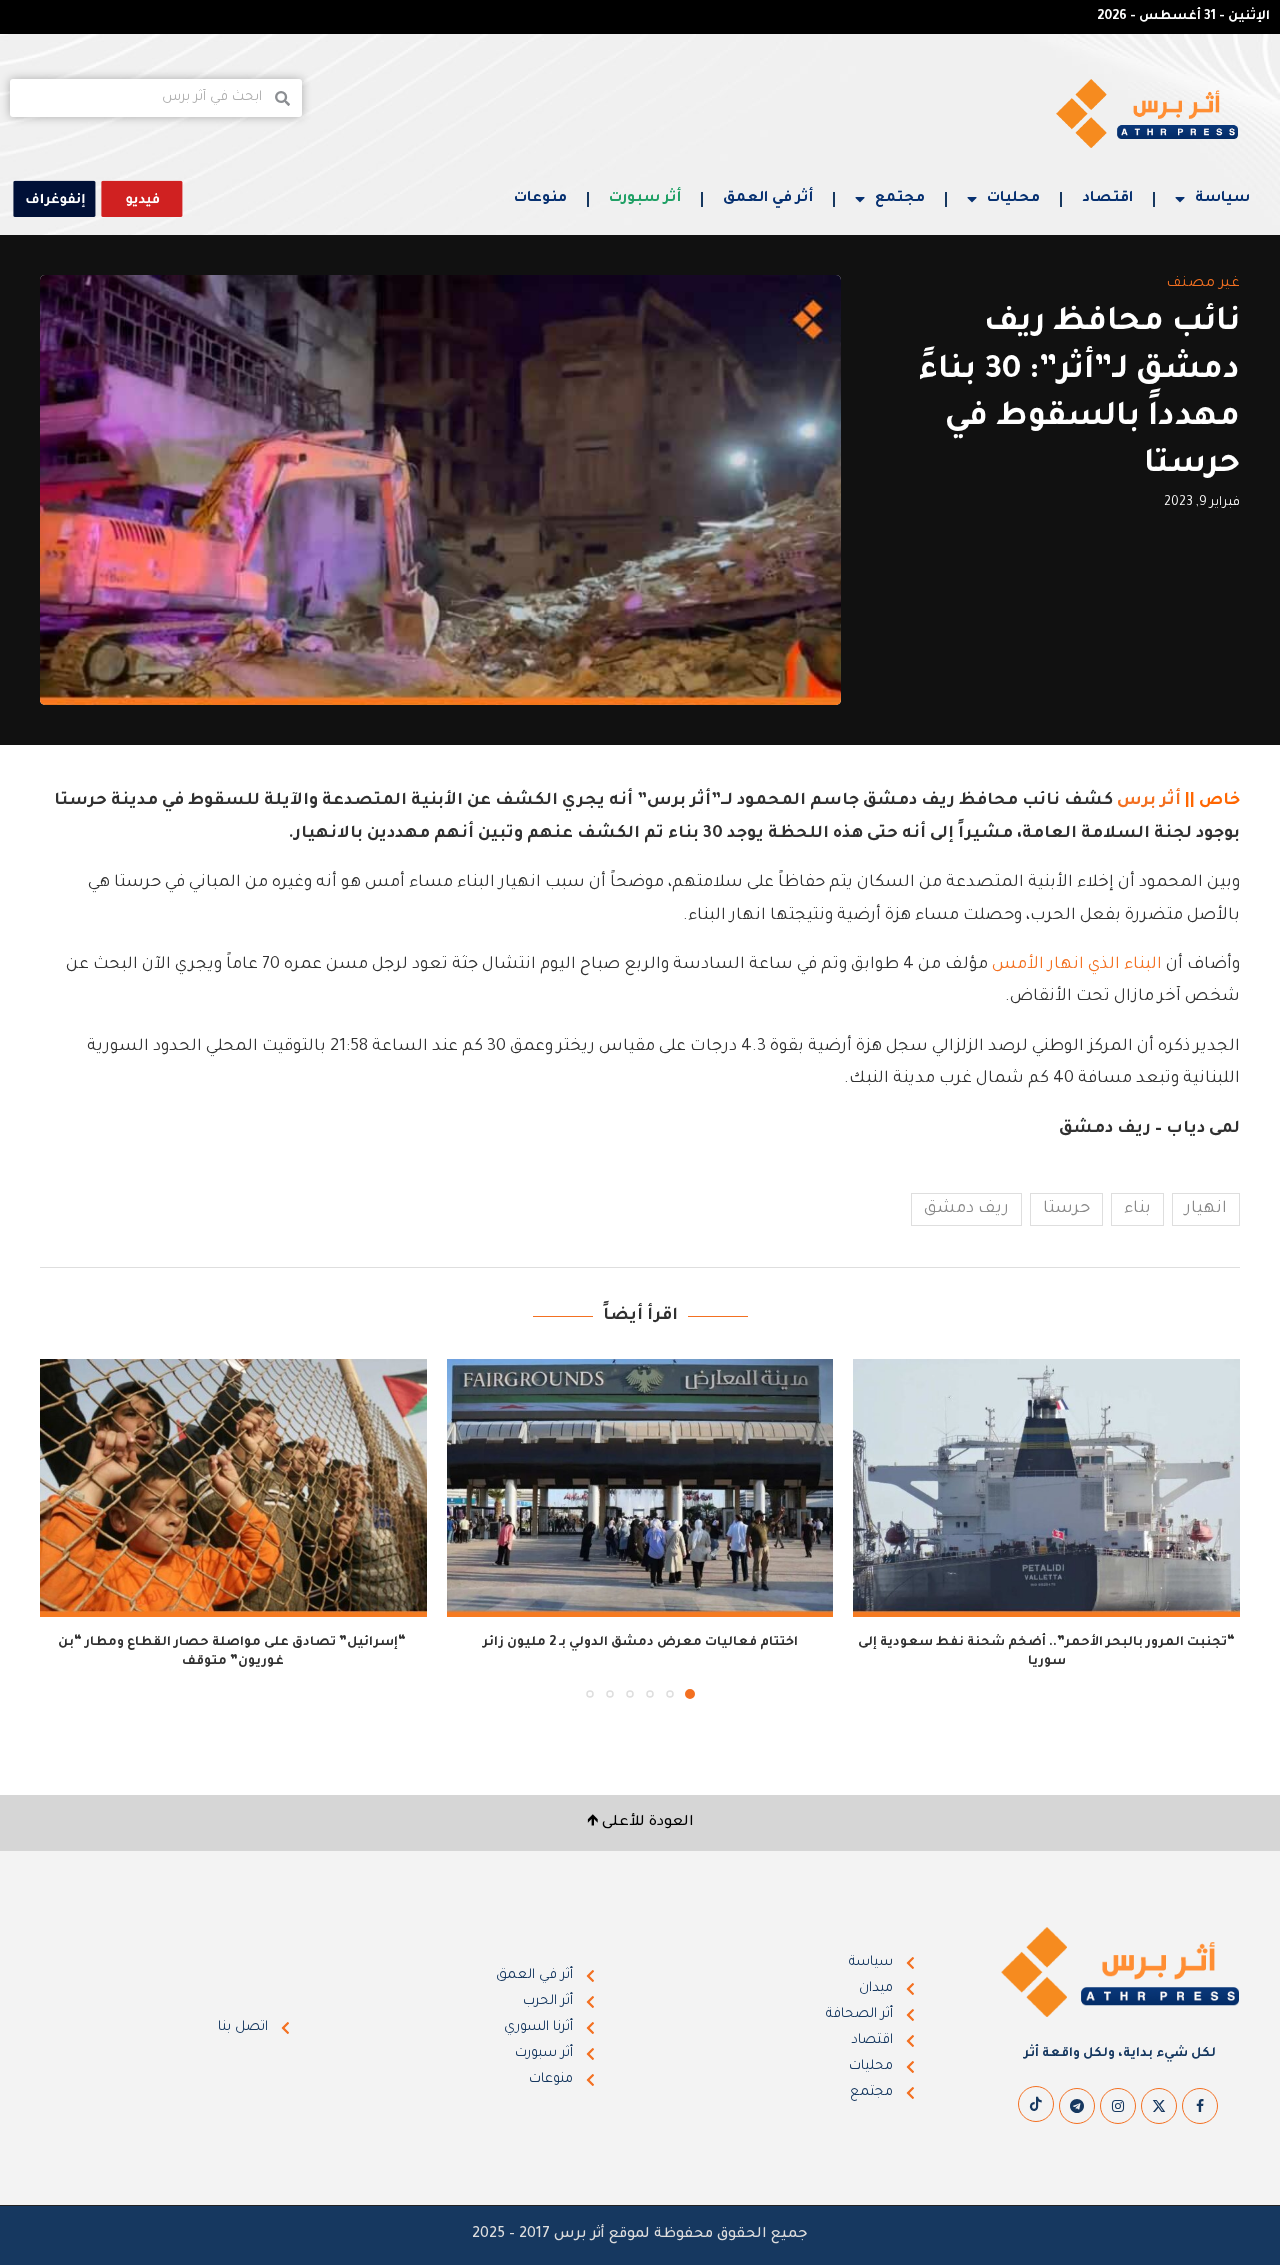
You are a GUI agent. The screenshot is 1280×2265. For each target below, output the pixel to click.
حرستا (1066, 1209)
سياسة (1222, 199)
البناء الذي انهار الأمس (1077, 965)
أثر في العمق (768, 199)
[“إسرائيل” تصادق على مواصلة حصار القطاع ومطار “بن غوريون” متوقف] (233, 1488)
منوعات (540, 199)
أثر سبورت (645, 199)
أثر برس (1149, 801)
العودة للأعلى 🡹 (640, 1823)
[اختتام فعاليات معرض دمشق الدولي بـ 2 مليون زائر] (640, 1488)
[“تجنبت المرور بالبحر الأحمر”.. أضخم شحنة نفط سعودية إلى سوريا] (1046, 1488)
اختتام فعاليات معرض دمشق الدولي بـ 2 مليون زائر (640, 1643)
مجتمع (900, 199)
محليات (1013, 199)
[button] (67, 1528)
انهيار (1206, 1209)
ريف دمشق (966, 1209)
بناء (1137, 1209)
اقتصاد (1107, 199)
